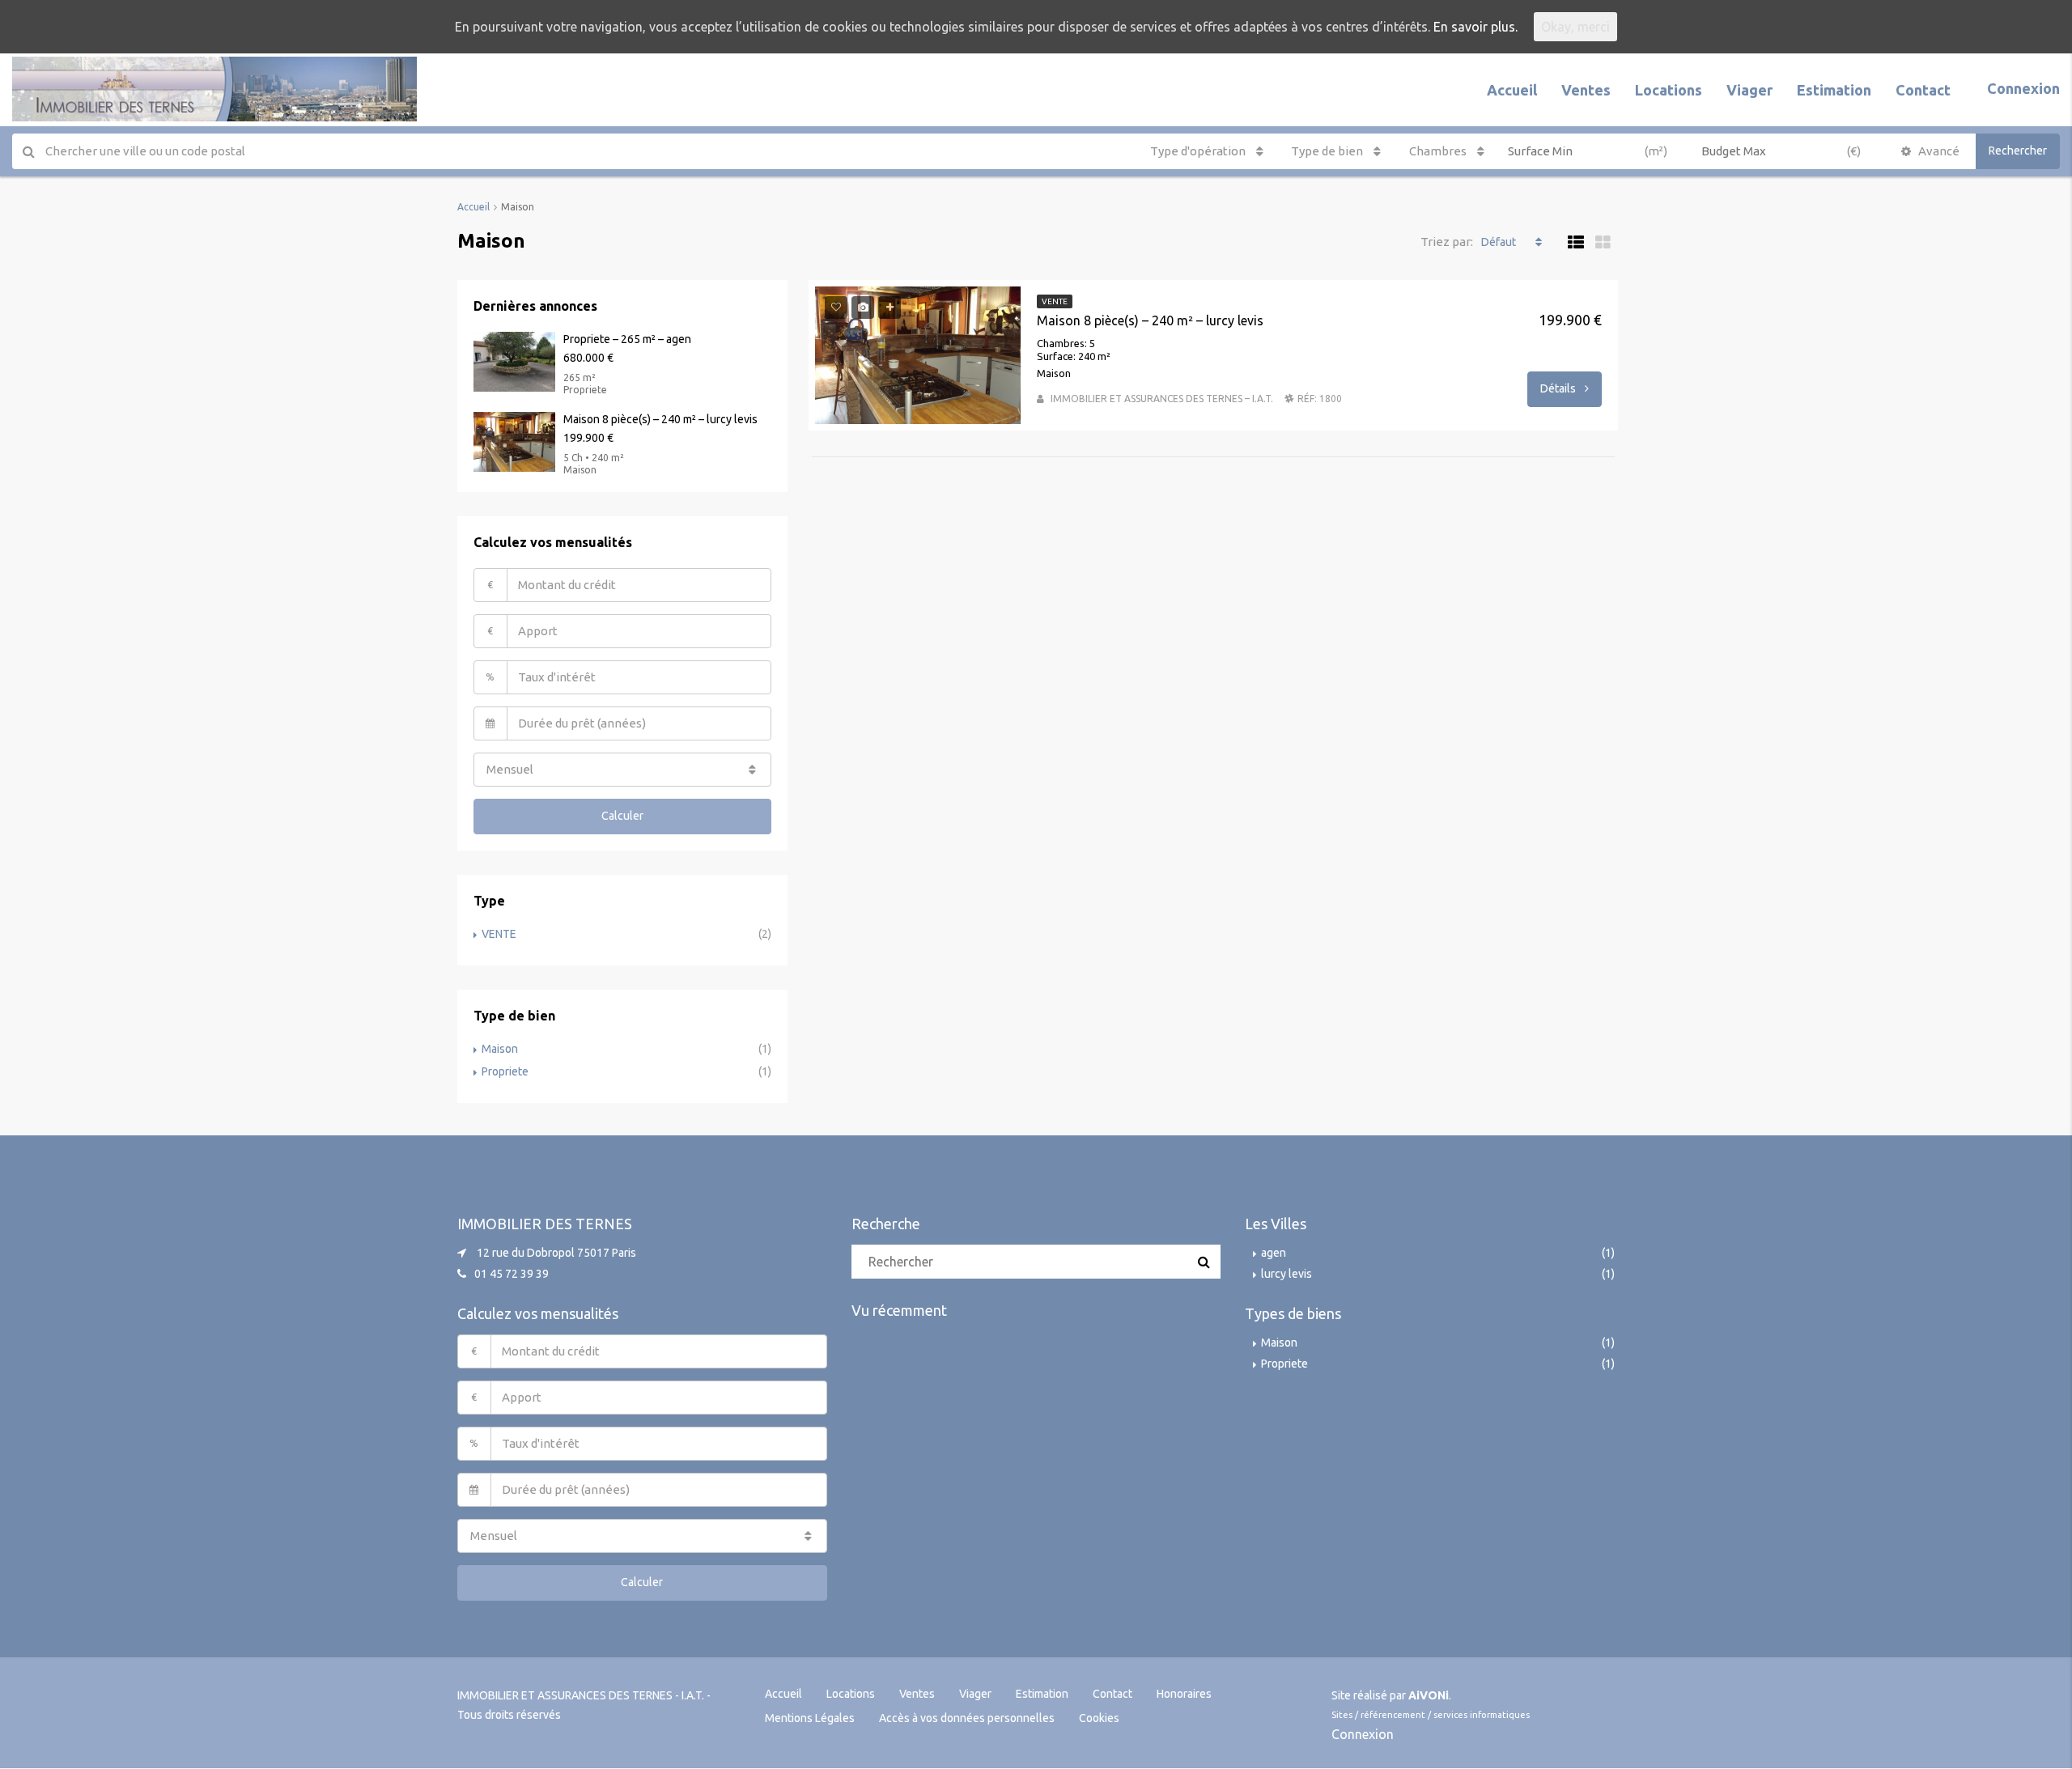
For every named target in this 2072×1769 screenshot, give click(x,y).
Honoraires (1184, 1694)
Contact (1923, 90)
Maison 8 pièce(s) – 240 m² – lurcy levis (1150, 320)
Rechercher (2018, 151)
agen (1274, 1253)
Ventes (1586, 90)
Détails (1559, 388)
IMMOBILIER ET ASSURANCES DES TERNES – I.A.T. (1162, 399)
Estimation (1834, 90)
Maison (500, 1049)
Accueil (1512, 90)
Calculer (622, 816)
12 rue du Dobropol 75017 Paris (556, 1253)
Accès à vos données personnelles (967, 1718)
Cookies (1099, 1718)
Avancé (1938, 151)
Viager (1749, 90)
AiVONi (1429, 1695)
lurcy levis (1287, 1274)
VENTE (499, 934)
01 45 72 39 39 (512, 1274)
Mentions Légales (810, 1718)
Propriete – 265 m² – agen (627, 339)
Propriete (505, 1071)
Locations (1669, 90)
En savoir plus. (1475, 27)
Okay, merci (1575, 27)
